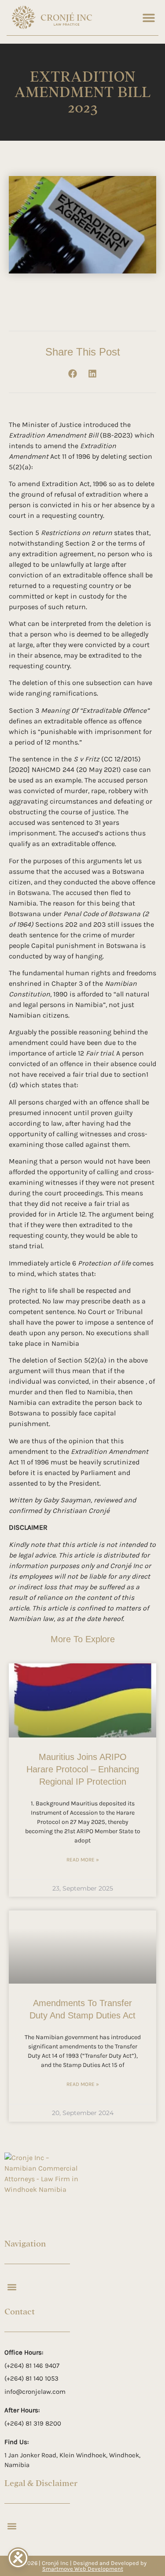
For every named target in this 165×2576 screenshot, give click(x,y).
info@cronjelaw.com (35, 2392)
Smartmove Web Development (83, 2569)
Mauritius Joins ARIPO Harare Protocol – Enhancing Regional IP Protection (83, 1769)
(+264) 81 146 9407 (32, 2366)
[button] (148, 17)
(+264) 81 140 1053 (31, 2378)
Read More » (83, 1860)
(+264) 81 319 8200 (33, 2423)
